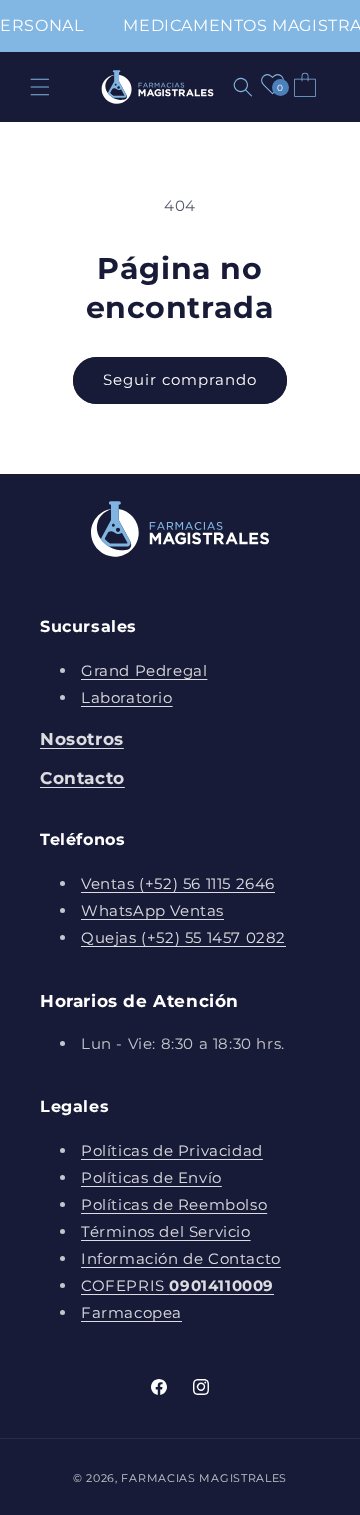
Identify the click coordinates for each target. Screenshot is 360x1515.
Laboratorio (127, 697)
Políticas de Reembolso (174, 1204)
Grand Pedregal (144, 670)
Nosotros (82, 739)
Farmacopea (131, 1312)
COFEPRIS (177, 1285)
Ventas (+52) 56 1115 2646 (178, 883)
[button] (40, 87)
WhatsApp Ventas (152, 910)
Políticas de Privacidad (172, 1150)
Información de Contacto (181, 1258)
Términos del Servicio (166, 1231)
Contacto (82, 778)
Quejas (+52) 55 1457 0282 (183, 937)
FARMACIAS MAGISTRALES (204, 1478)
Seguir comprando (180, 379)
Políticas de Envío (151, 1177)
